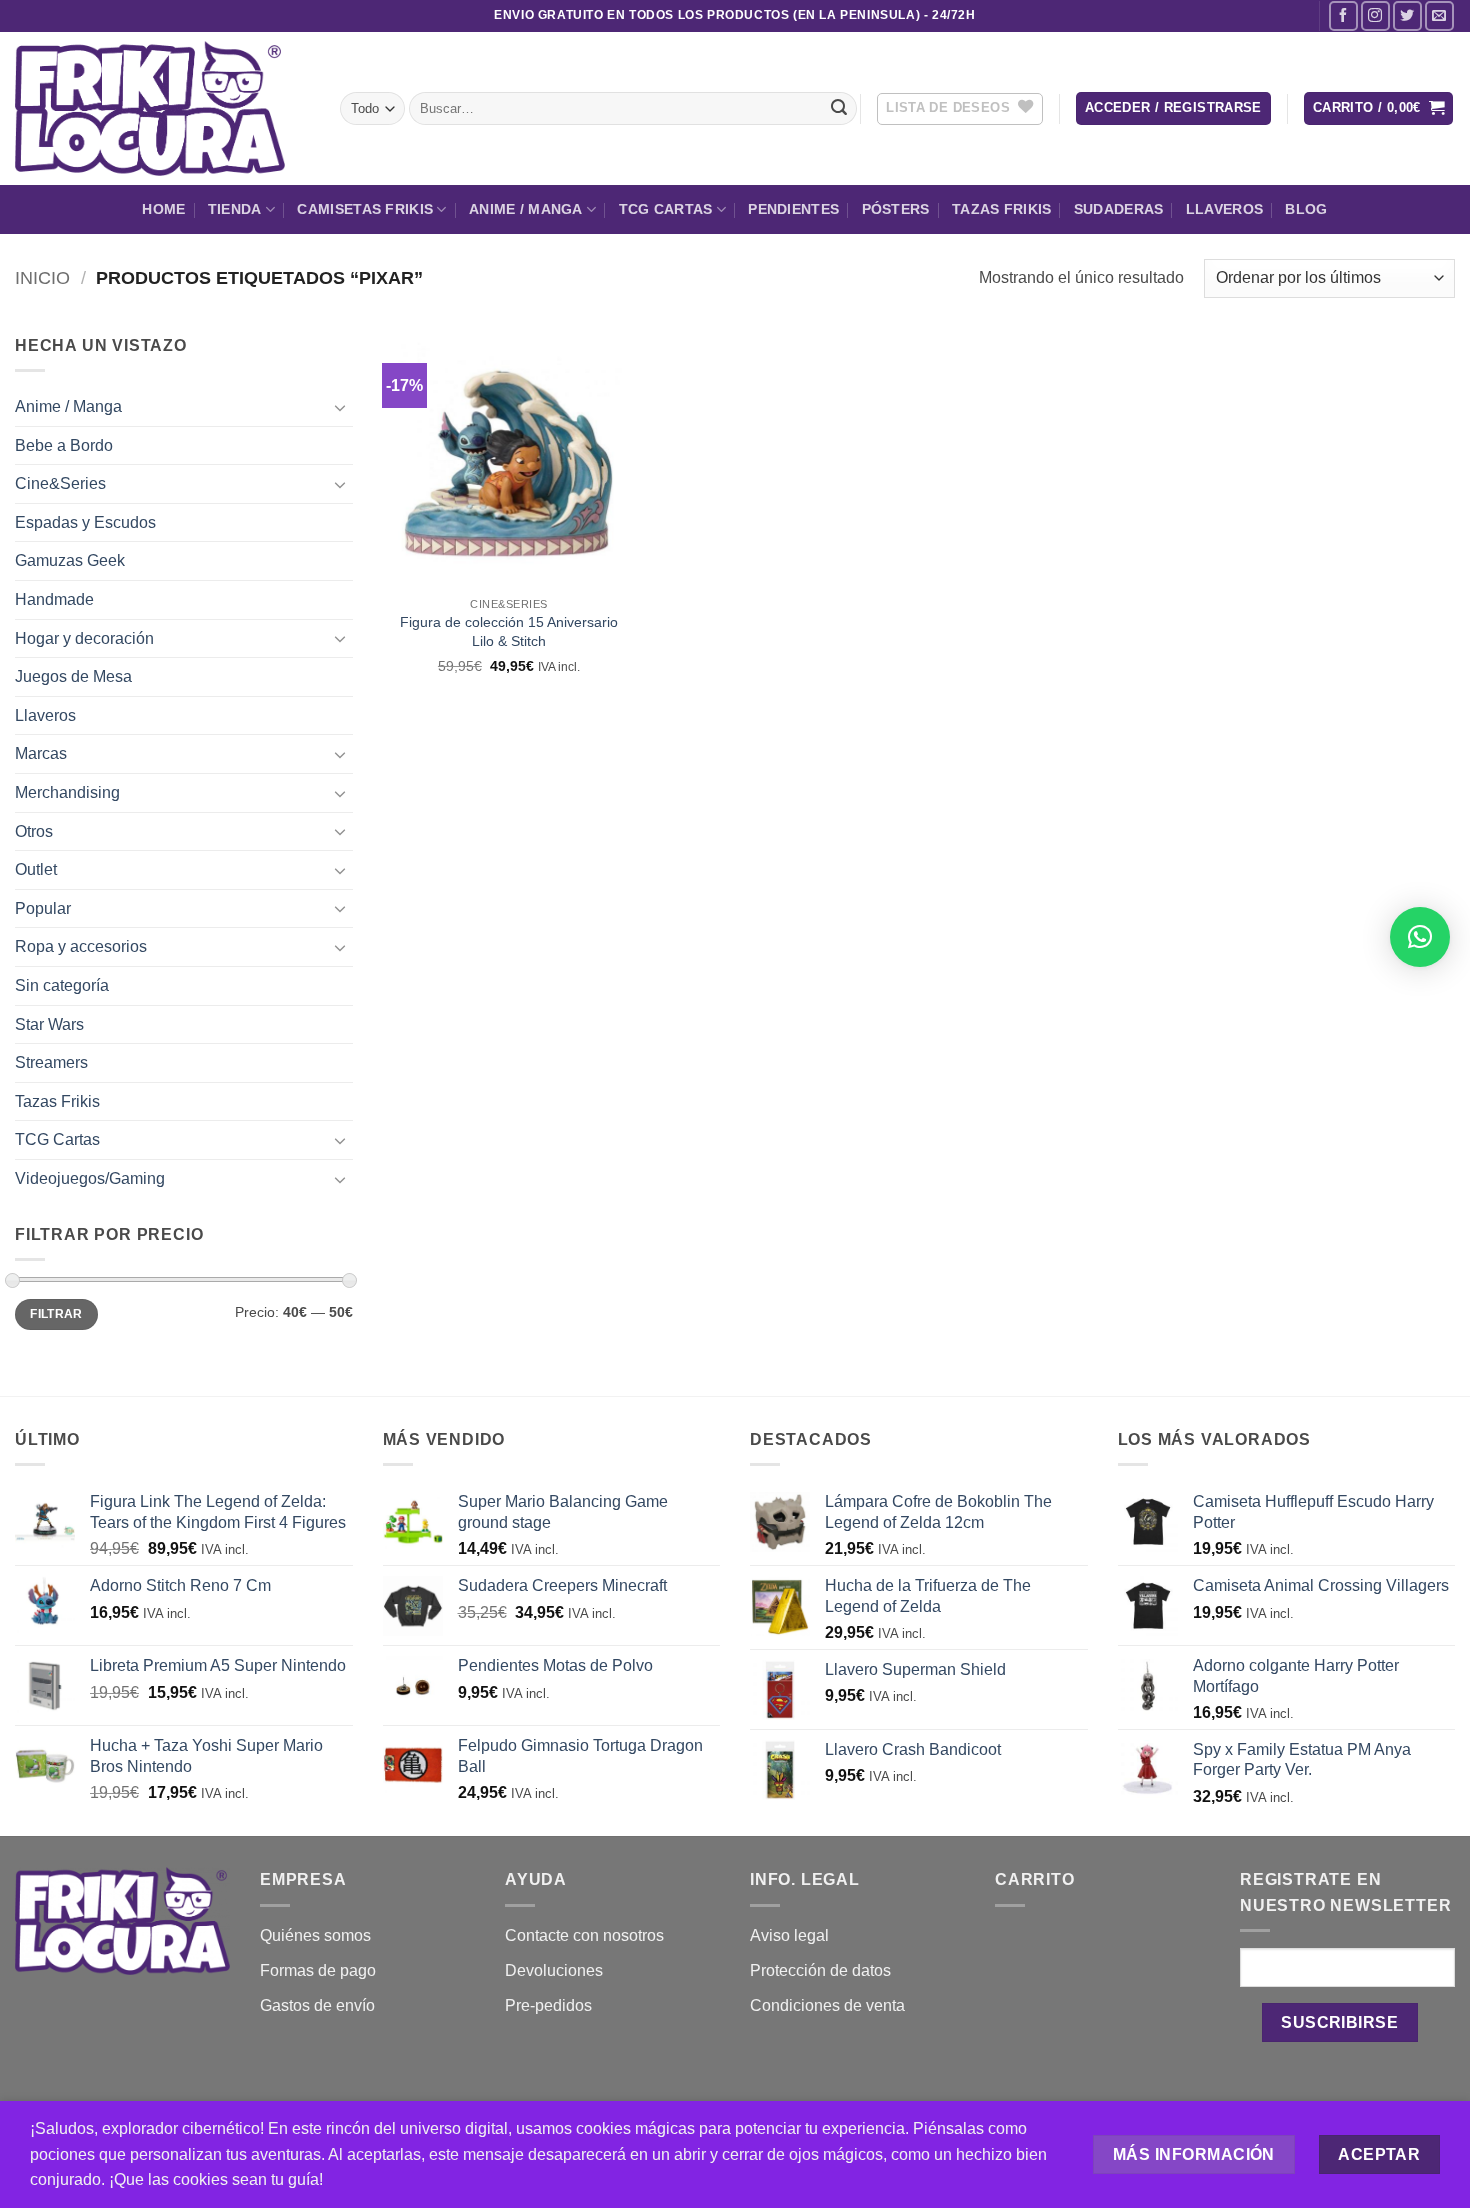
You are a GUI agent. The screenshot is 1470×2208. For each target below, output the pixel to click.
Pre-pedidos (548, 2005)
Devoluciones (554, 1970)
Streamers (51, 1062)
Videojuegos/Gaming (90, 1178)
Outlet (36, 869)
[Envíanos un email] (1439, 15)
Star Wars (49, 1024)
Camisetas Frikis (365, 209)
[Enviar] (839, 109)
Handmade (54, 599)
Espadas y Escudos (85, 522)
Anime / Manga (526, 209)
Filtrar (56, 1314)
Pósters (896, 209)
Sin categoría (62, 985)
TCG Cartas (666, 209)
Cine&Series (60, 483)
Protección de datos (820, 1970)
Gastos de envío (317, 2005)
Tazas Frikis (1001, 209)
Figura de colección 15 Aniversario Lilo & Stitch (509, 631)
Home (163, 209)
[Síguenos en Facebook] (1343, 15)
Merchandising (67, 792)
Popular (43, 908)
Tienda (235, 209)
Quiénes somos (315, 1935)
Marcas (41, 753)
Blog (1306, 209)
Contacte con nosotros (584, 1935)
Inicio (42, 277)
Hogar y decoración (84, 638)
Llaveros (1224, 209)
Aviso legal (789, 1935)
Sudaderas (1119, 209)
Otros (34, 831)
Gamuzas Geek (70, 560)
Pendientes (793, 209)
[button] (1173, 108)
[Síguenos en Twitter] (1407, 15)
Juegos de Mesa (73, 676)
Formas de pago (318, 1970)
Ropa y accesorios (81, 946)
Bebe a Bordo (64, 445)
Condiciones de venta (827, 2005)
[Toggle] (341, 407)
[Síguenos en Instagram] (1375, 15)
